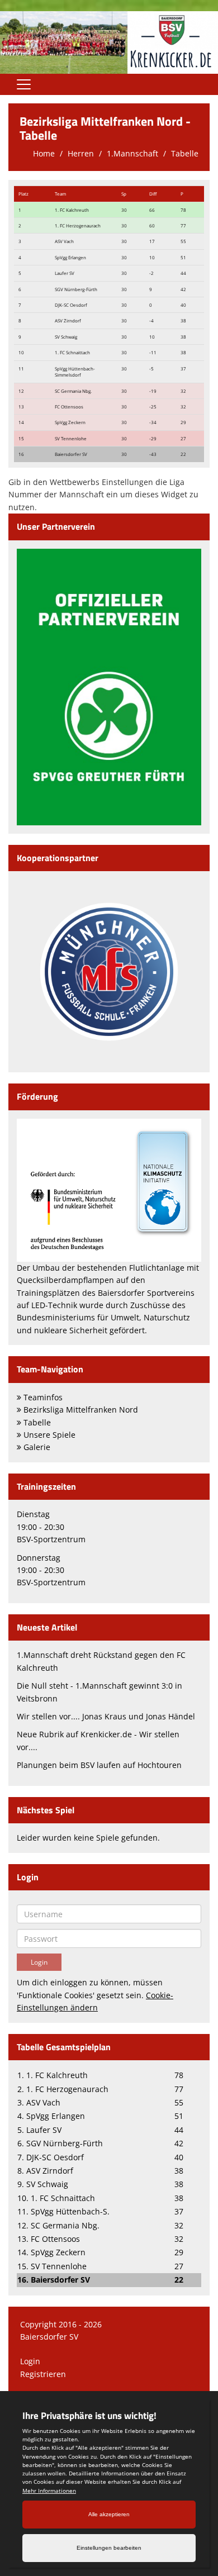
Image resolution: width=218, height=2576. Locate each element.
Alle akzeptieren (109, 2514)
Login (30, 2361)
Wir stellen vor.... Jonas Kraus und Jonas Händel (106, 1716)
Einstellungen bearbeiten (109, 2548)
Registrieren (43, 2374)
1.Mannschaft (132, 153)
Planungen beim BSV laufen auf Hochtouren (99, 1765)
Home (44, 153)
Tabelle (185, 153)
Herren (81, 153)
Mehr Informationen (49, 2491)
